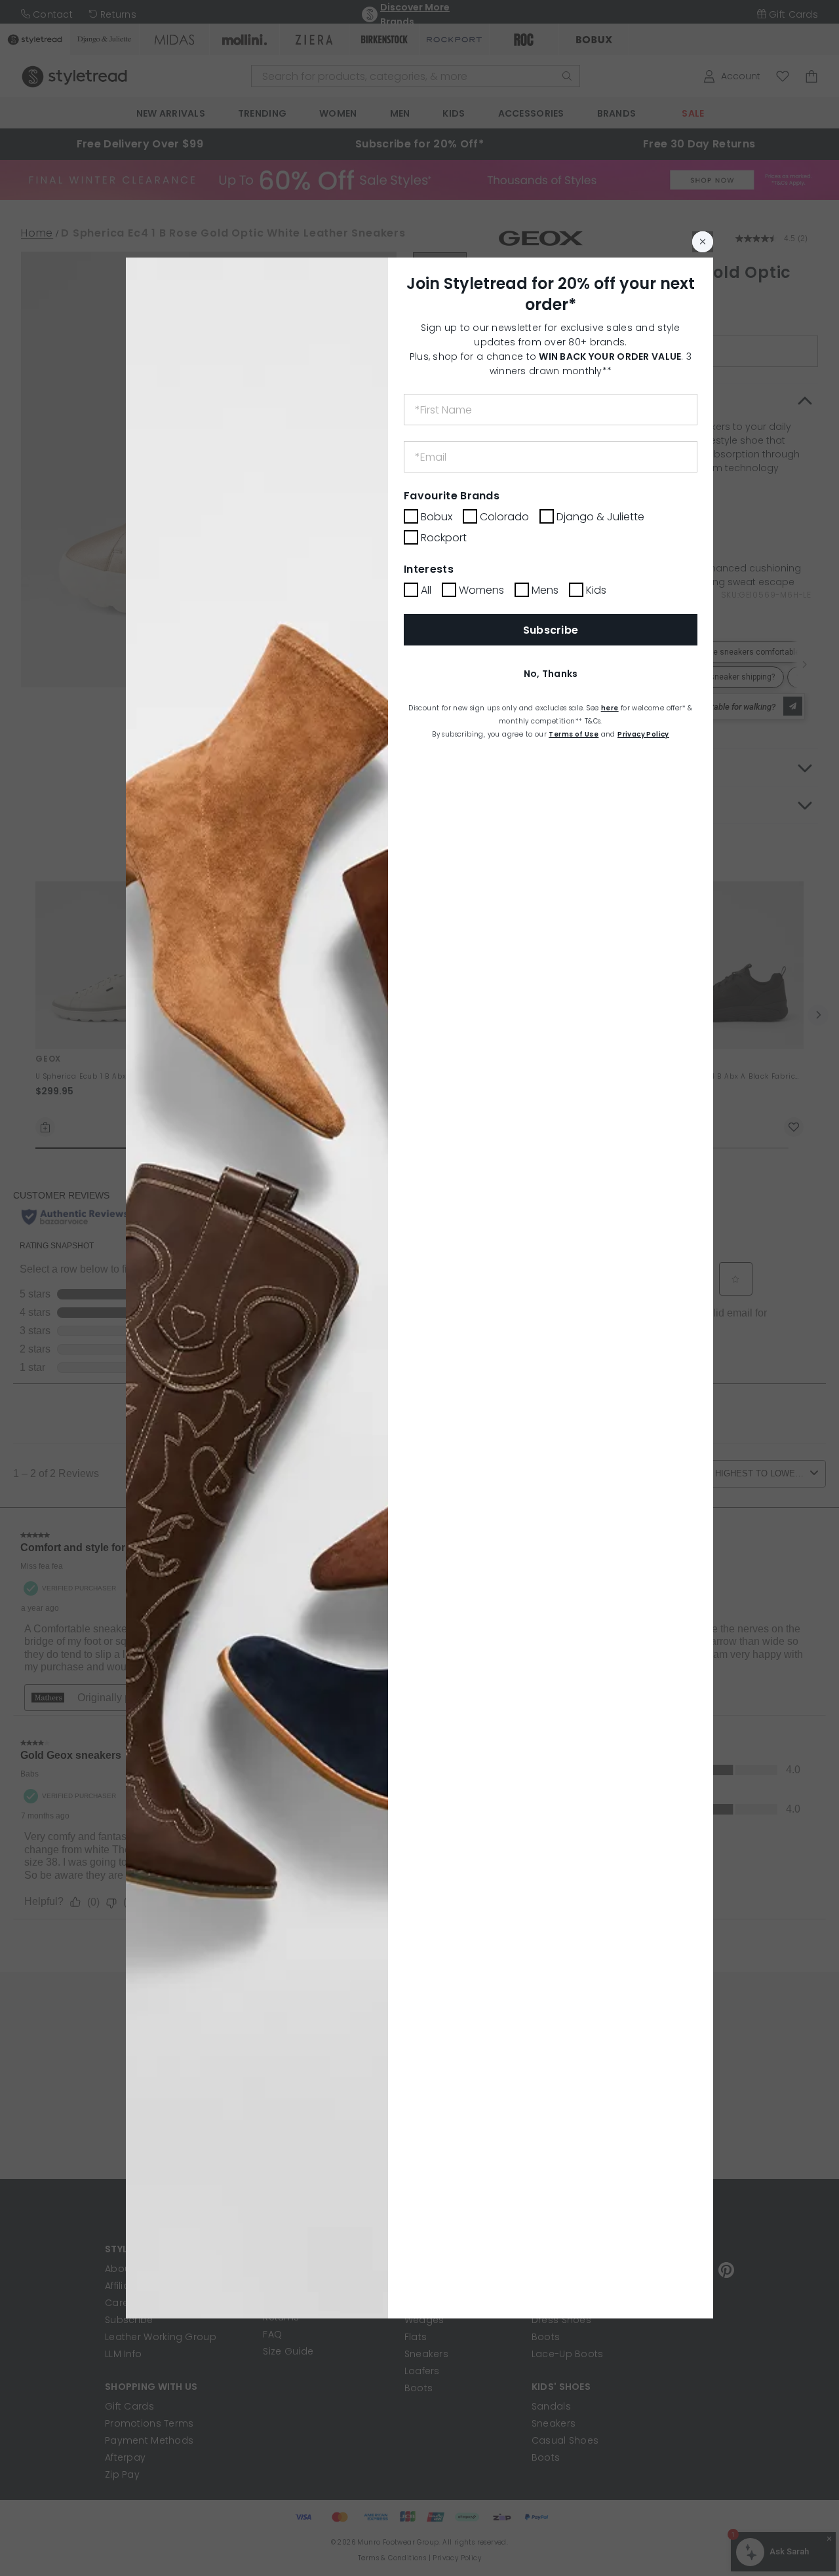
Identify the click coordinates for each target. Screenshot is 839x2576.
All (426, 590)
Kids (596, 590)
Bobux (437, 517)
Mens (545, 590)
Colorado (504, 517)
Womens (481, 590)
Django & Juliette (600, 517)
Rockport (444, 538)
